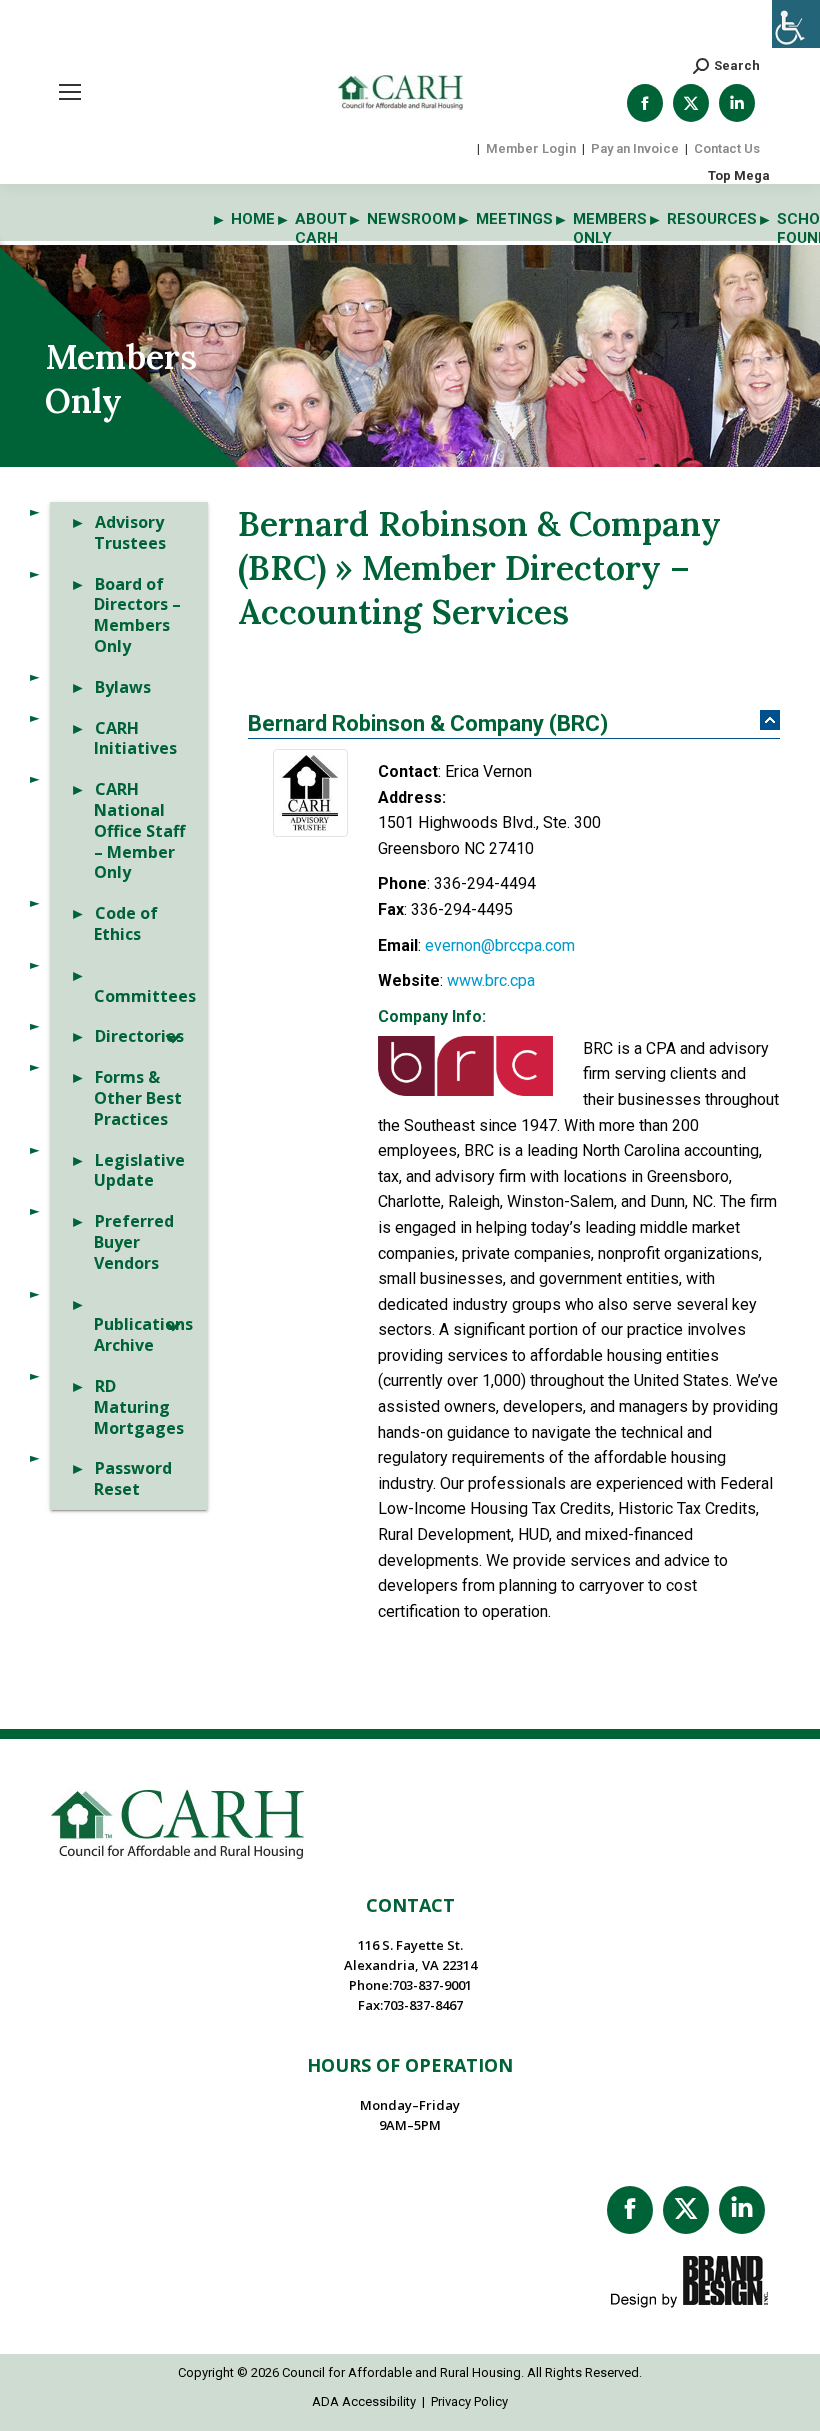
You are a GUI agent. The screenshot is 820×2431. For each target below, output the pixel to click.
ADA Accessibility (364, 2401)
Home (253, 219)
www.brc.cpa (491, 980)
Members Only (610, 228)
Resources (712, 219)
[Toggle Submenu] (173, 1036)
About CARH (321, 228)
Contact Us (727, 148)
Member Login (531, 148)
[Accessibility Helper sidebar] (796, 24)
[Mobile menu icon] (70, 92)
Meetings (514, 219)
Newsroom (411, 219)
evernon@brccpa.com (500, 945)
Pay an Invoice (635, 148)
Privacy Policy (469, 2401)
